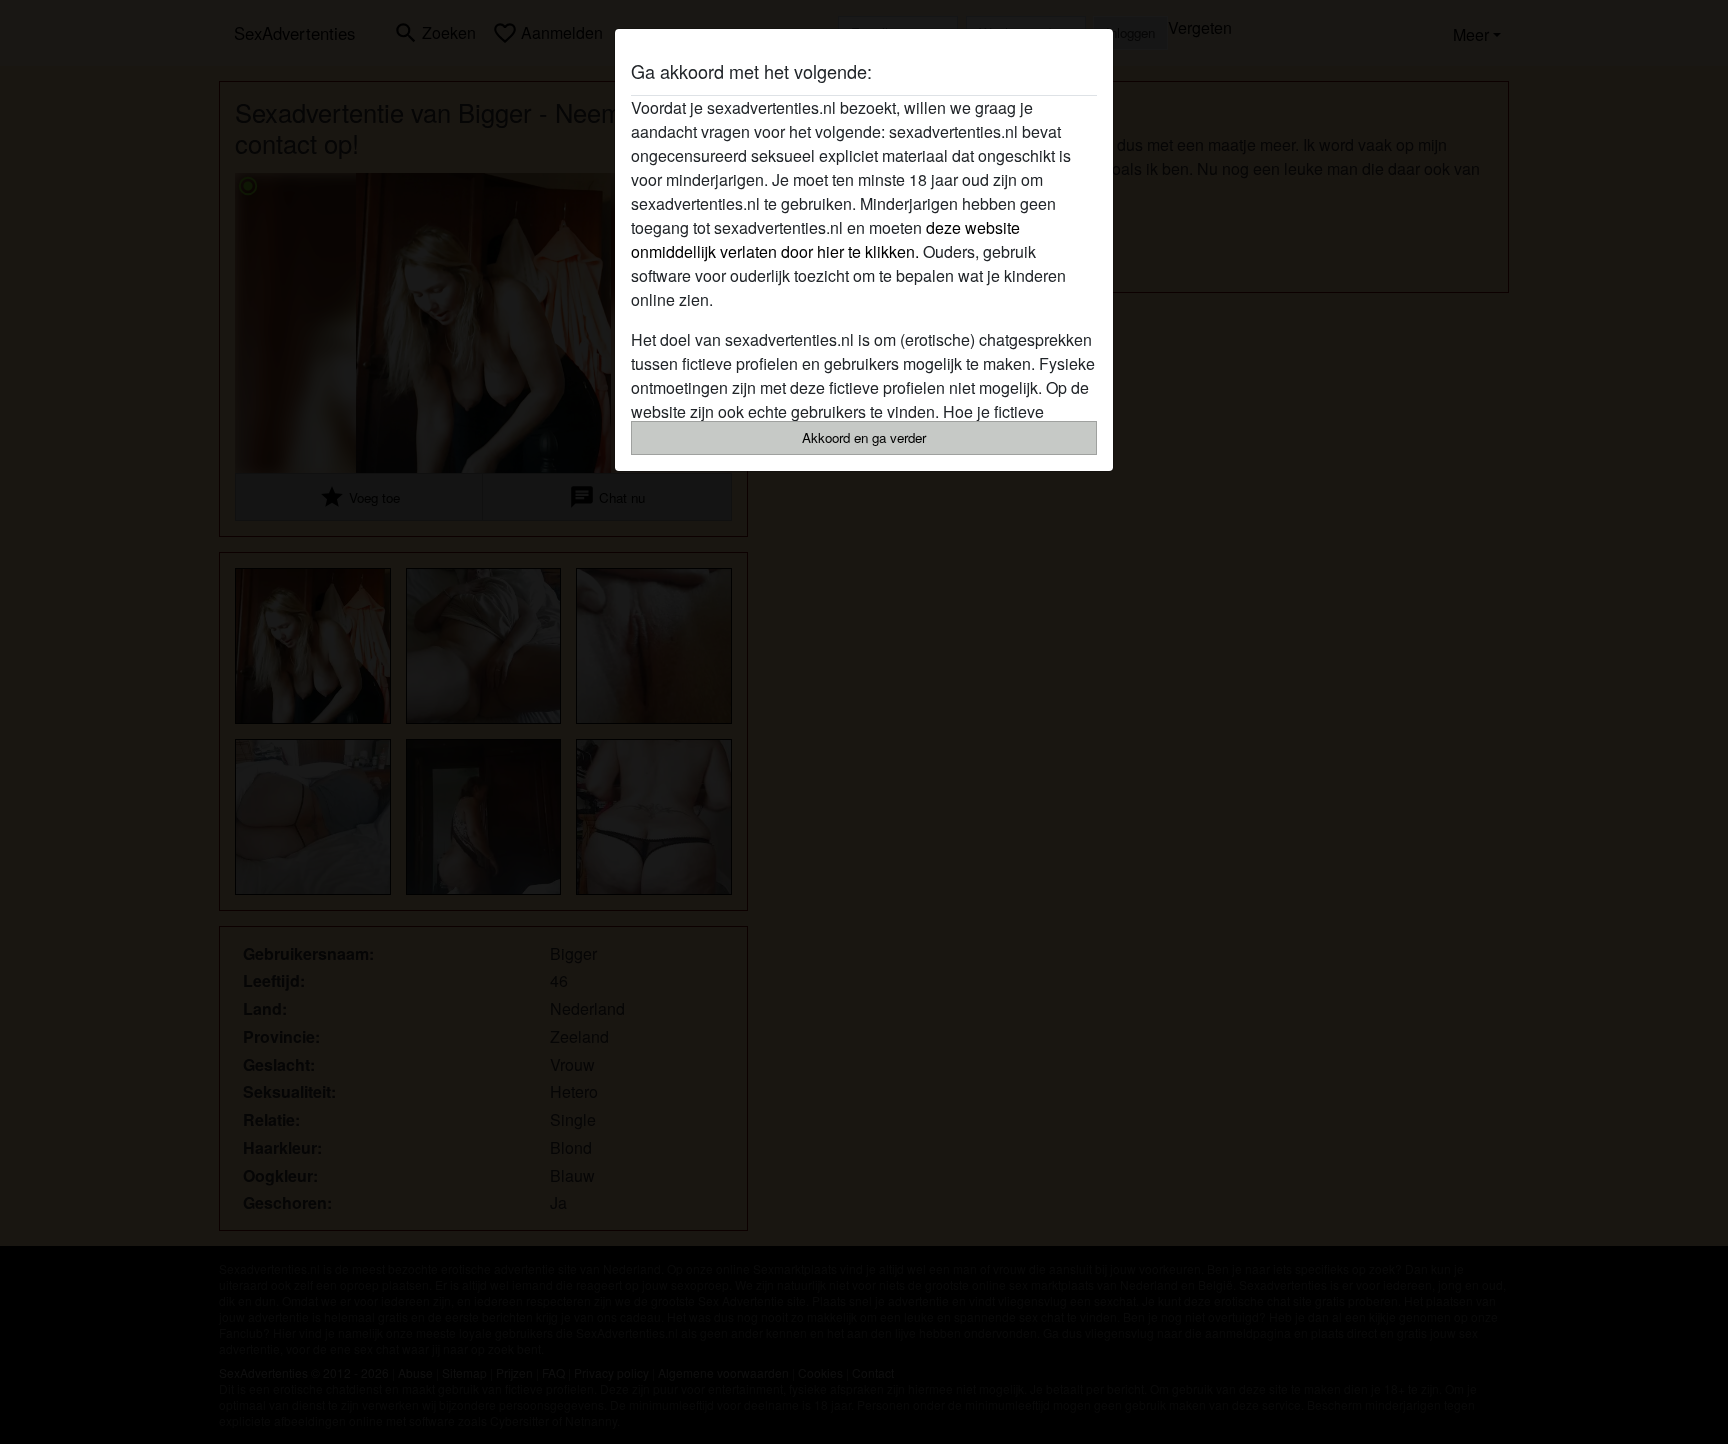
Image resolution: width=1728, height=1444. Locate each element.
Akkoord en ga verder (864, 437)
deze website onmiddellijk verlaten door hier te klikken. (825, 239)
